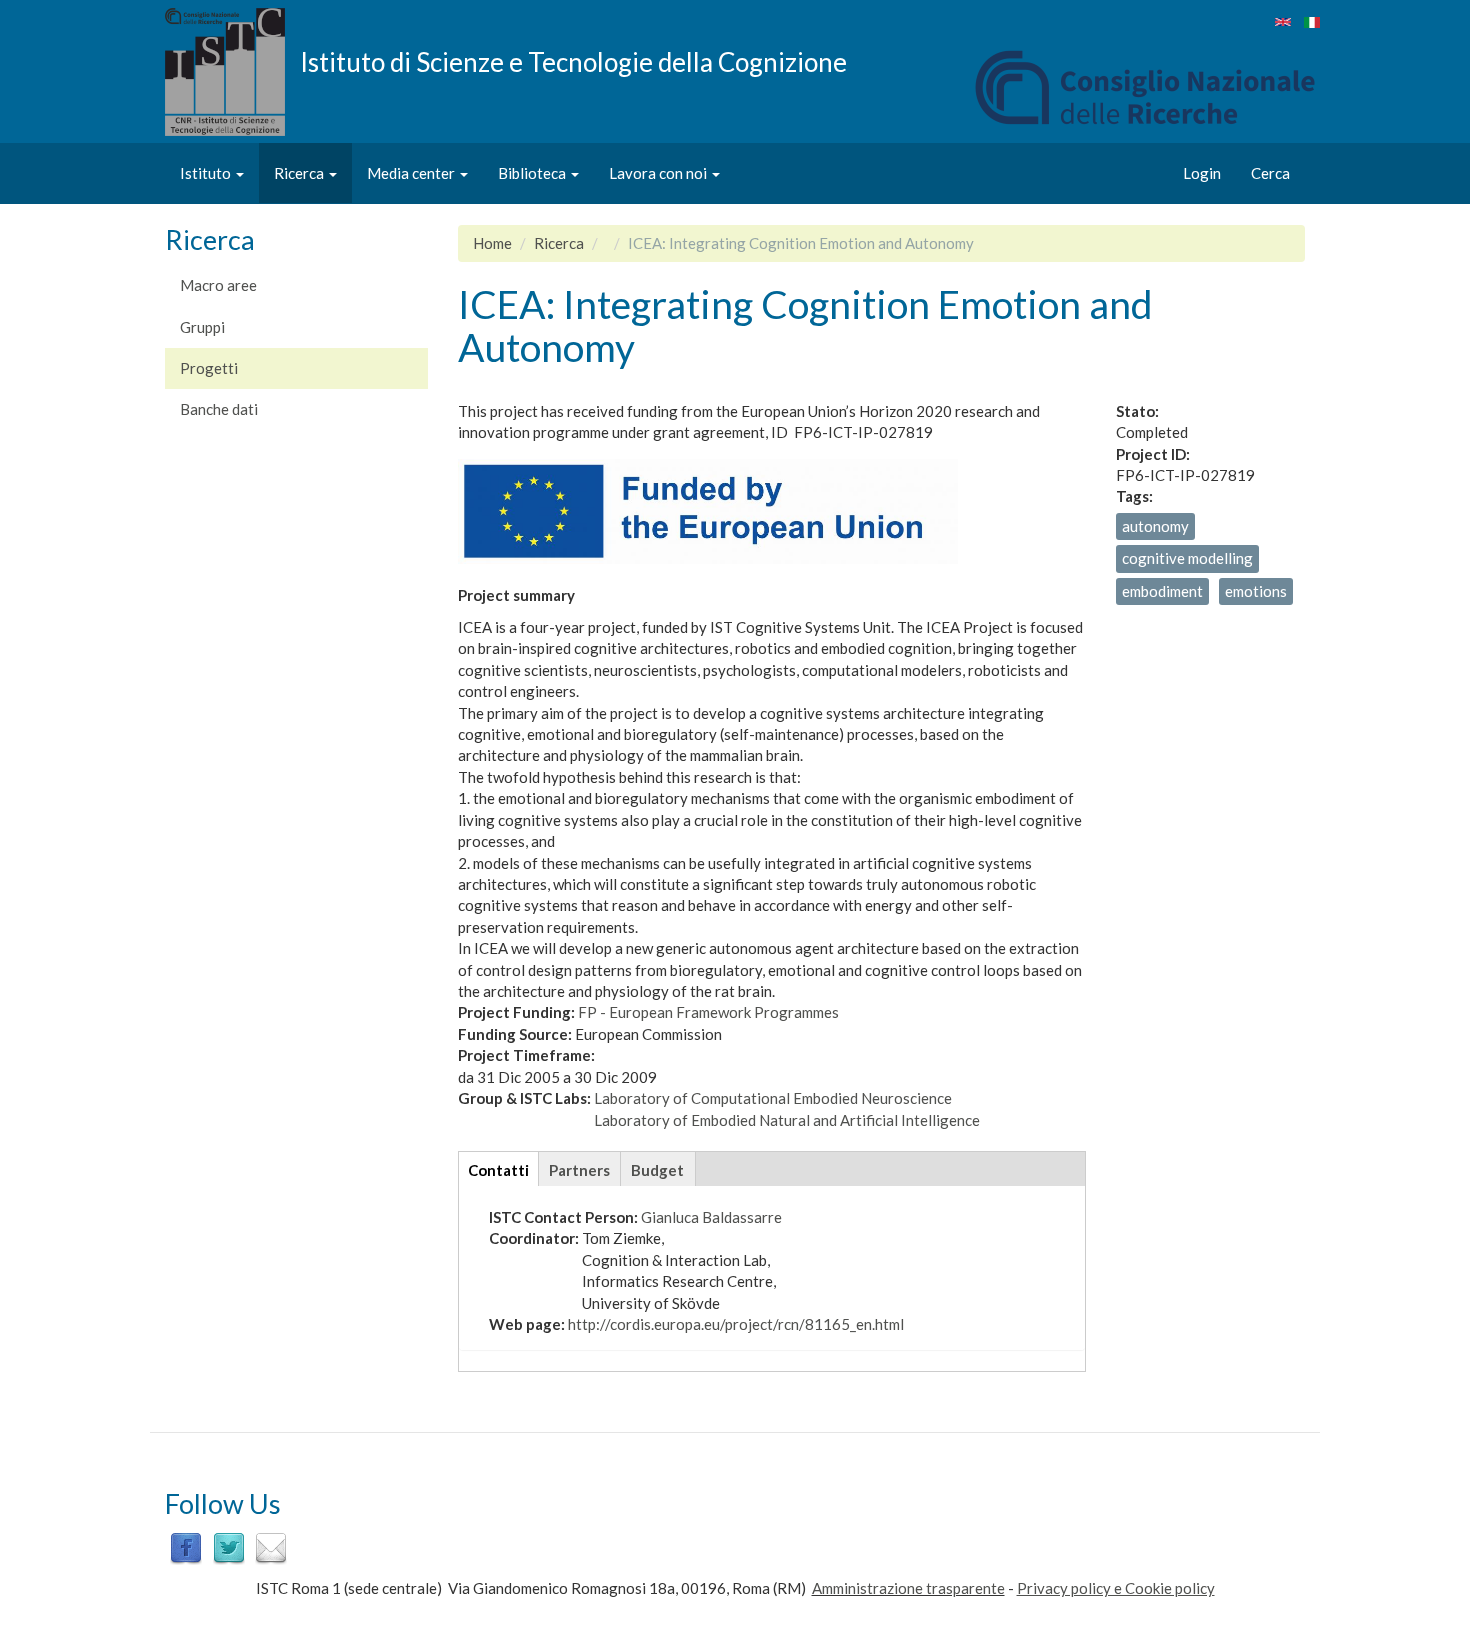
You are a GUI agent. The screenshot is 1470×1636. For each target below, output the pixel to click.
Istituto (207, 173)
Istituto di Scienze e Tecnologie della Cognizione (573, 61)
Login (1202, 173)
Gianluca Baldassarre (711, 1217)
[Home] (232, 72)
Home (492, 243)
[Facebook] (186, 1546)
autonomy (1155, 526)
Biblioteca (533, 173)
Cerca (1270, 173)
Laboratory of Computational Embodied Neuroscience (773, 1098)
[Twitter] (229, 1546)
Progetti (209, 368)
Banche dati (219, 409)
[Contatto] (271, 1546)
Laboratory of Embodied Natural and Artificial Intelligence (787, 1120)
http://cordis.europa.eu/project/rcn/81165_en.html (736, 1324)
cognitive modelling (1187, 558)
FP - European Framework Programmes (708, 1012)
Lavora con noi (659, 173)
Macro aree (218, 285)
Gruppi (202, 327)
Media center (412, 173)
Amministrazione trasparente (908, 1588)
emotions (1256, 591)
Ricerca (300, 173)
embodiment (1162, 591)
